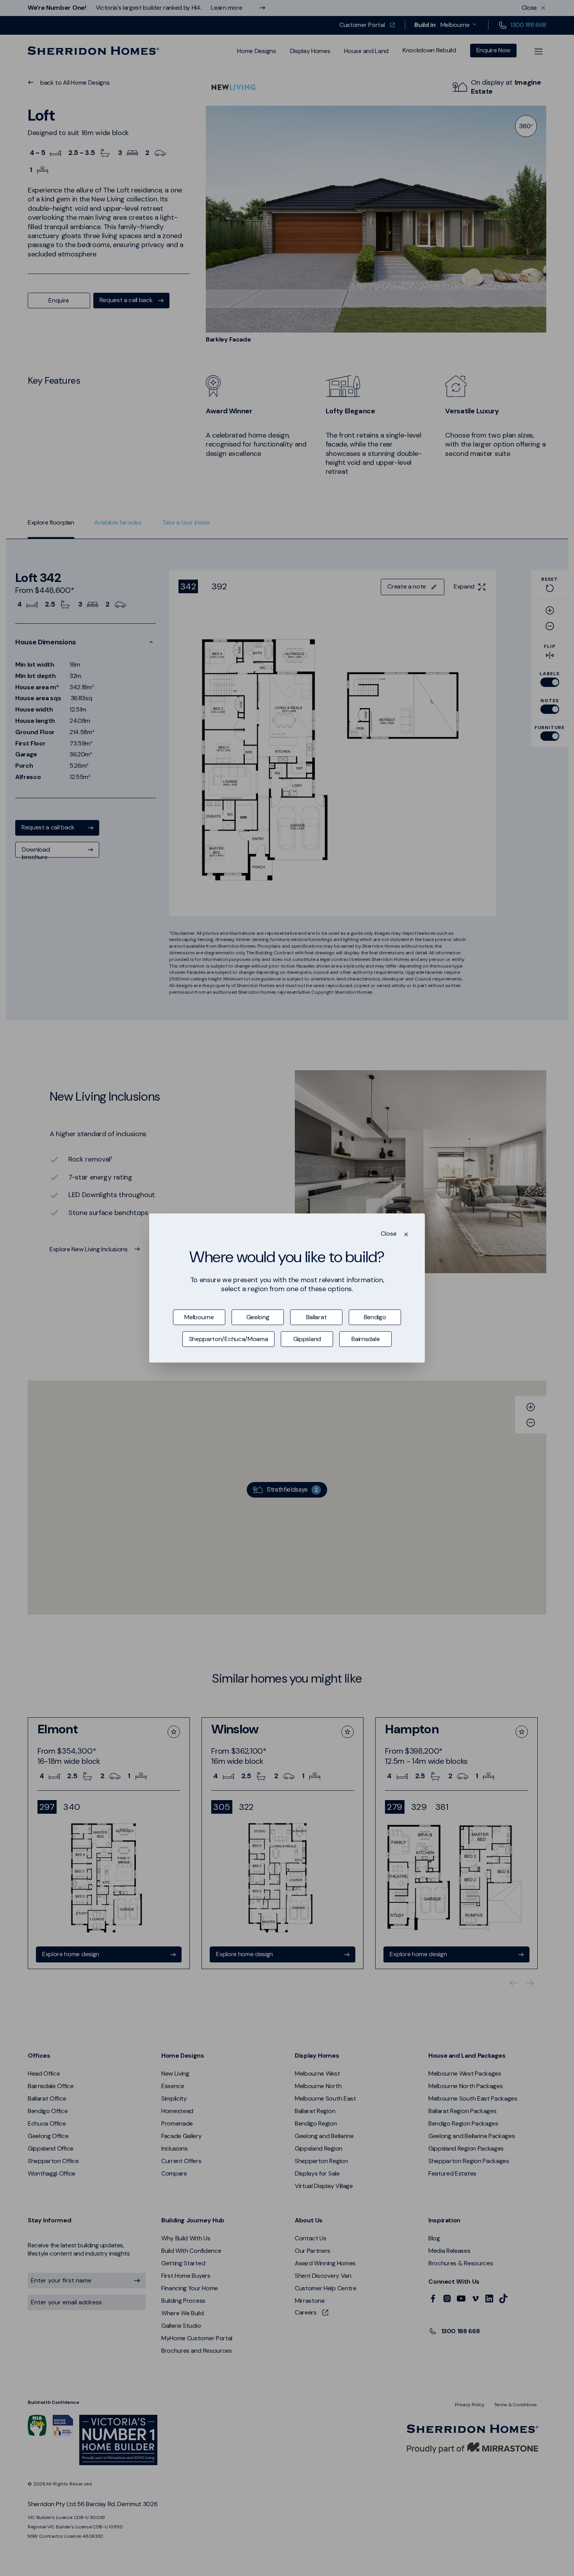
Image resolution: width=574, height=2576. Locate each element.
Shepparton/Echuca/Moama (229, 1339)
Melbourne (199, 1317)
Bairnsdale (365, 1339)
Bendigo (375, 1317)
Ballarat (316, 1317)
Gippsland (307, 1339)
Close (389, 1234)
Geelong (258, 1317)
